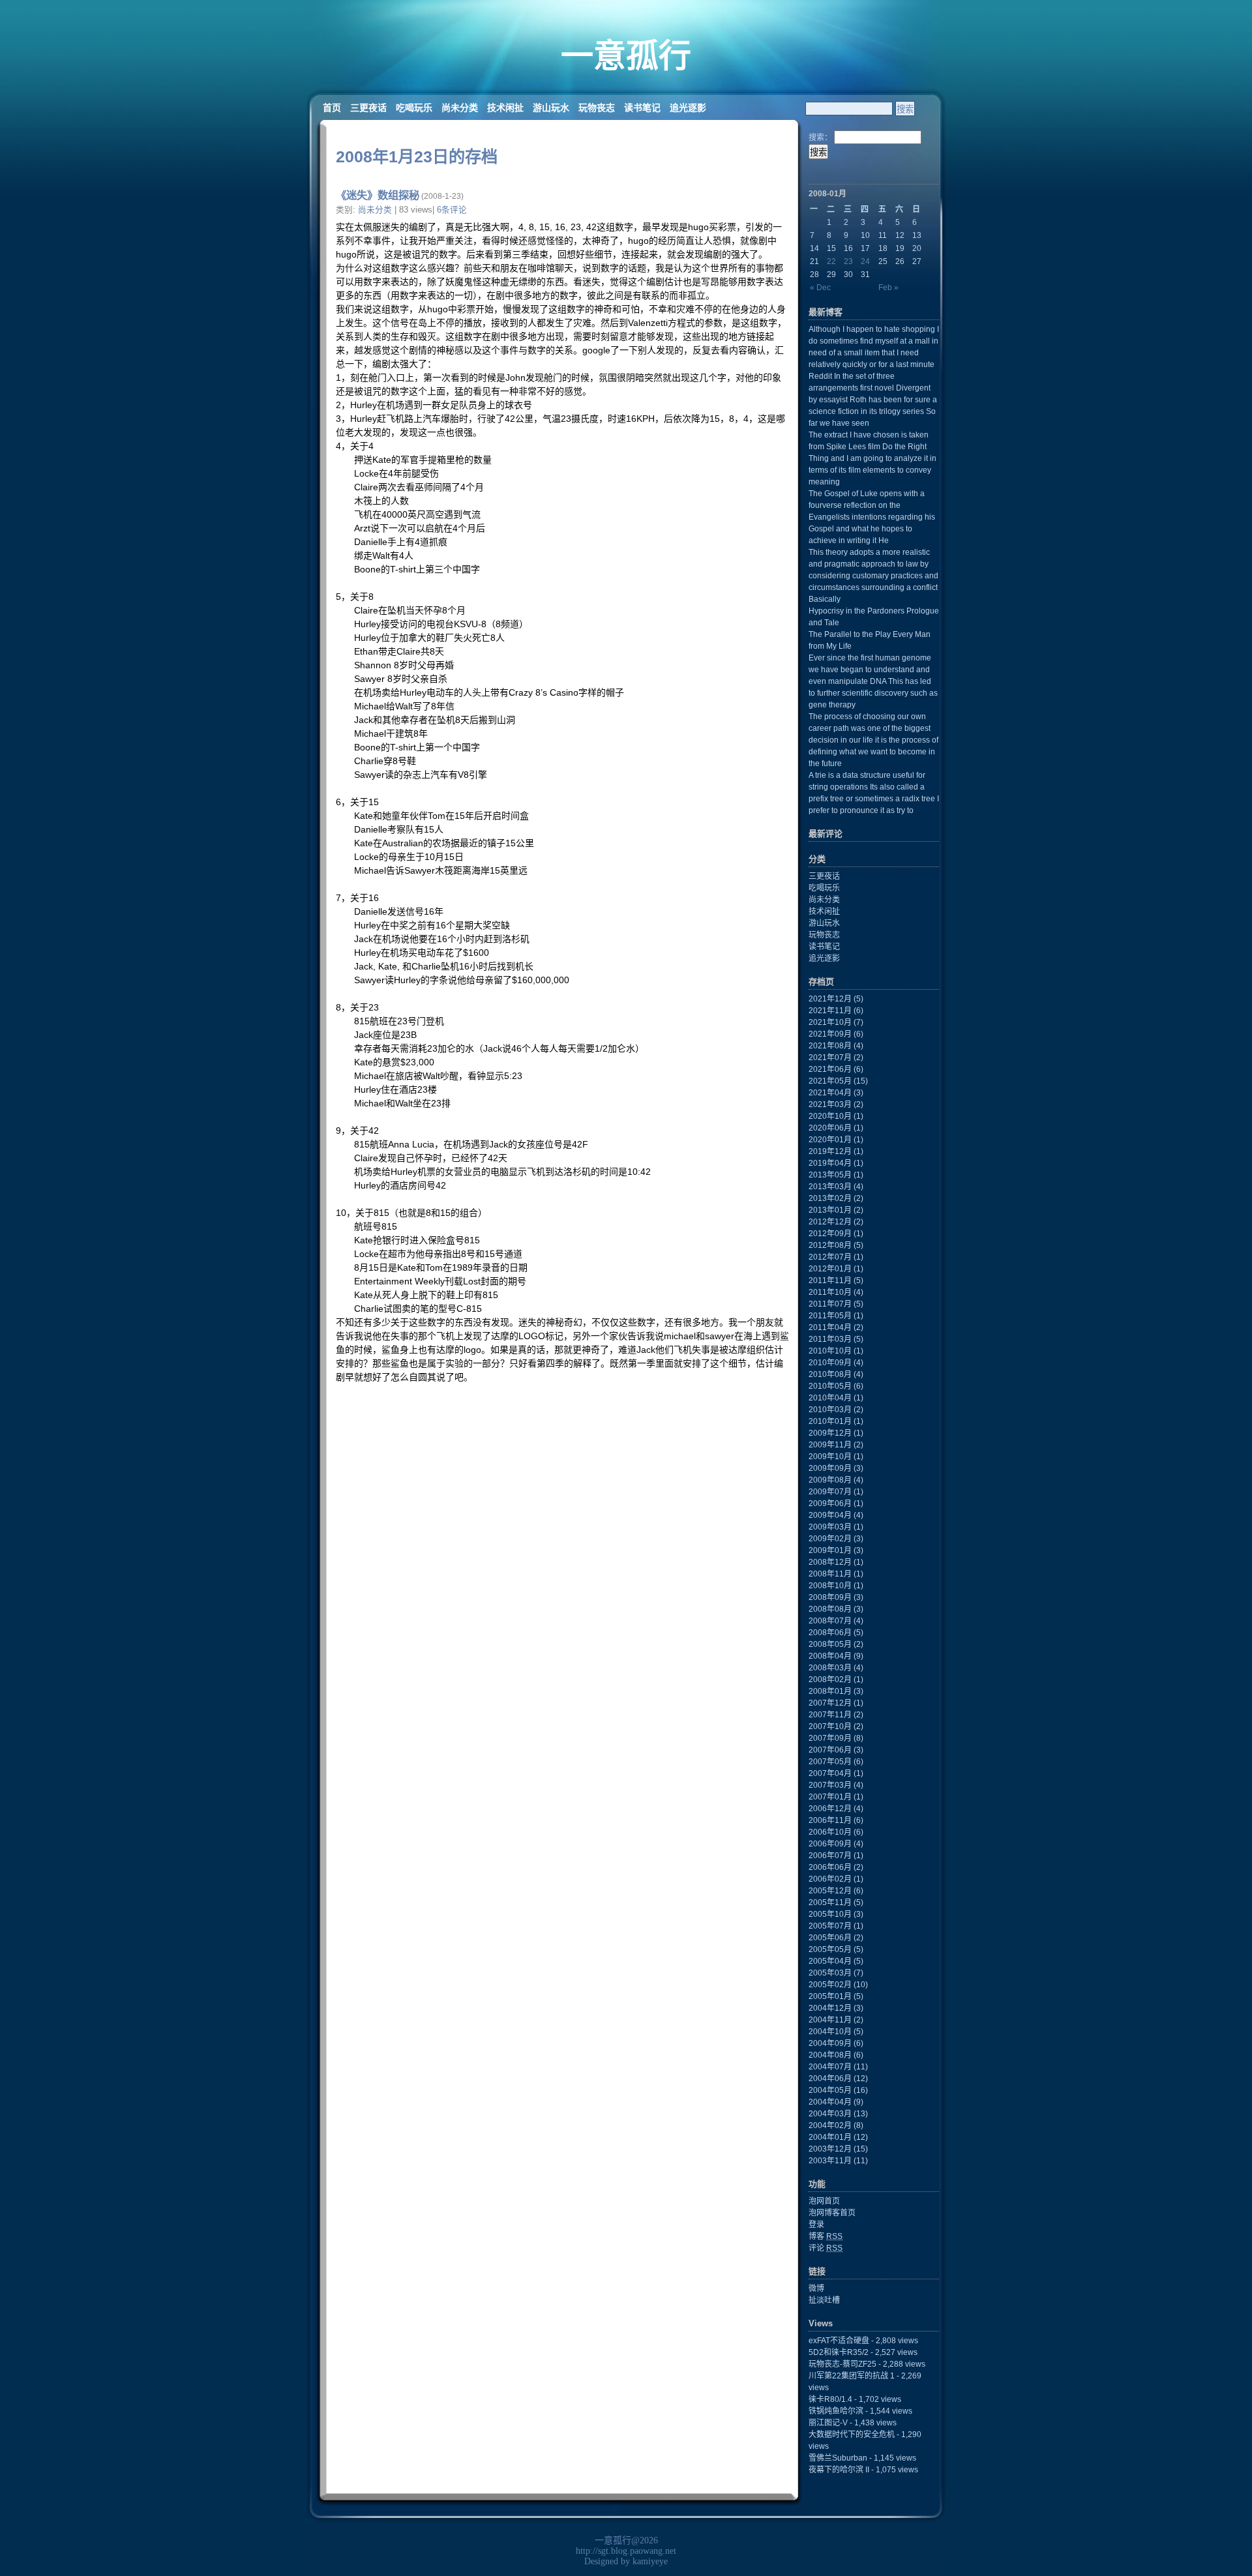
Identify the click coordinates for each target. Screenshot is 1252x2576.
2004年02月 (830, 2125)
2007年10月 (830, 1726)
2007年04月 (830, 1773)
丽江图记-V (828, 2423)
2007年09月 (830, 1738)
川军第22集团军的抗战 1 (852, 2376)
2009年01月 (830, 1550)
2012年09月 (830, 1234)
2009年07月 (830, 1492)
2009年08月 (830, 1480)
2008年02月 (830, 1680)
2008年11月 (830, 1574)
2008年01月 (830, 1691)
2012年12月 (830, 1222)
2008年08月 (830, 1609)
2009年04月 (830, 1515)
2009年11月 (830, 1445)
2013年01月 (830, 1210)
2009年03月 (830, 1527)
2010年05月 (830, 1386)
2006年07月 (830, 1856)
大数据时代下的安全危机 (852, 2435)
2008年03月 (830, 1668)
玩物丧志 (597, 108)
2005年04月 (830, 1961)
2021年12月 (830, 999)
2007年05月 (830, 1762)
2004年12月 (830, 2008)
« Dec (820, 288)
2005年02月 (830, 1985)
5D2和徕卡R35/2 (839, 2352)
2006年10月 (830, 1832)
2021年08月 (830, 1046)
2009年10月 (830, 1457)
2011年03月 (830, 1339)
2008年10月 (830, 1586)
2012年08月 (830, 1245)
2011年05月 (830, 1316)
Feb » (888, 288)
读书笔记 (642, 108)
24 (865, 261)
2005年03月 (830, 1973)
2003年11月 (830, 2161)
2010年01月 (830, 1421)
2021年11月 (830, 1011)
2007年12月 (830, 1703)
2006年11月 (830, 1820)
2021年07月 (830, 1058)
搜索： (820, 138)
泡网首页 (824, 2201)
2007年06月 (830, 1750)
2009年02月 (830, 1539)
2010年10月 (830, 1351)
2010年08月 (830, 1374)
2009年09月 (830, 1468)
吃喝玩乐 (414, 108)
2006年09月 (830, 1844)
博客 (826, 2236)
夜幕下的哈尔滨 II (839, 2470)
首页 (332, 108)
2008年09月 (830, 1597)
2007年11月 (830, 1715)
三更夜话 (368, 108)
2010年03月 (830, 1410)
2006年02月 (830, 1879)
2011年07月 (830, 1304)
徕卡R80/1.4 (830, 2399)
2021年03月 (830, 1104)
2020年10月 (830, 1116)
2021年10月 (830, 1022)
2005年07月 (830, 1926)
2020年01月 (830, 1140)
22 (831, 261)
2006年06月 (830, 1867)
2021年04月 (830, 1093)
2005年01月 (830, 1996)
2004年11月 (830, 2020)
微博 (816, 2288)
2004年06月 (830, 2079)
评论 (826, 2248)
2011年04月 (830, 1327)
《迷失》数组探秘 (378, 195)
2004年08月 (830, 2055)
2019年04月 (830, 1163)
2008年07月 (830, 1621)
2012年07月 (830, 1257)
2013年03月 (830, 1187)
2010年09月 (830, 1363)
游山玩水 (551, 108)
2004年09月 (830, 2043)
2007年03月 (830, 1785)
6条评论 (452, 210)
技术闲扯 (505, 108)
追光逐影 (688, 108)
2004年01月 (830, 2137)
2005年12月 (830, 1891)
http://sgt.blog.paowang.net (626, 2551)
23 (848, 261)
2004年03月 (830, 2114)
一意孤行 (626, 56)
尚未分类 (460, 108)
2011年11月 (830, 1281)
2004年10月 (830, 2032)
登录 (816, 2225)
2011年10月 (830, 1292)
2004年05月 (830, 2090)
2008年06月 (830, 1633)
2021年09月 (830, 1034)
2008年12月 (830, 1562)
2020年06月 (830, 1128)
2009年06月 (830, 1503)
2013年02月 (830, 1198)
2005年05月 (830, 1949)
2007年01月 (830, 1797)
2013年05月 (830, 1175)
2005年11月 (830, 1902)
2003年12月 (830, 2149)
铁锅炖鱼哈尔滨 (836, 2411)
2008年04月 (830, 1656)
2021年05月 (830, 1081)
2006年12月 (830, 1809)
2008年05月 (830, 1644)
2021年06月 (830, 1069)
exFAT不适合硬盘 (839, 2341)
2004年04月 (830, 2102)
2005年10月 (830, 1914)
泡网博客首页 (832, 2213)
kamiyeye (650, 2561)
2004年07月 (830, 2067)
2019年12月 (830, 1151)
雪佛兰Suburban (838, 2458)
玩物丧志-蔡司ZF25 (842, 2364)
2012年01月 (830, 1269)
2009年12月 (830, 1433)
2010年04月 (830, 1398)
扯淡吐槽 (824, 2300)
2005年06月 (830, 1938)
